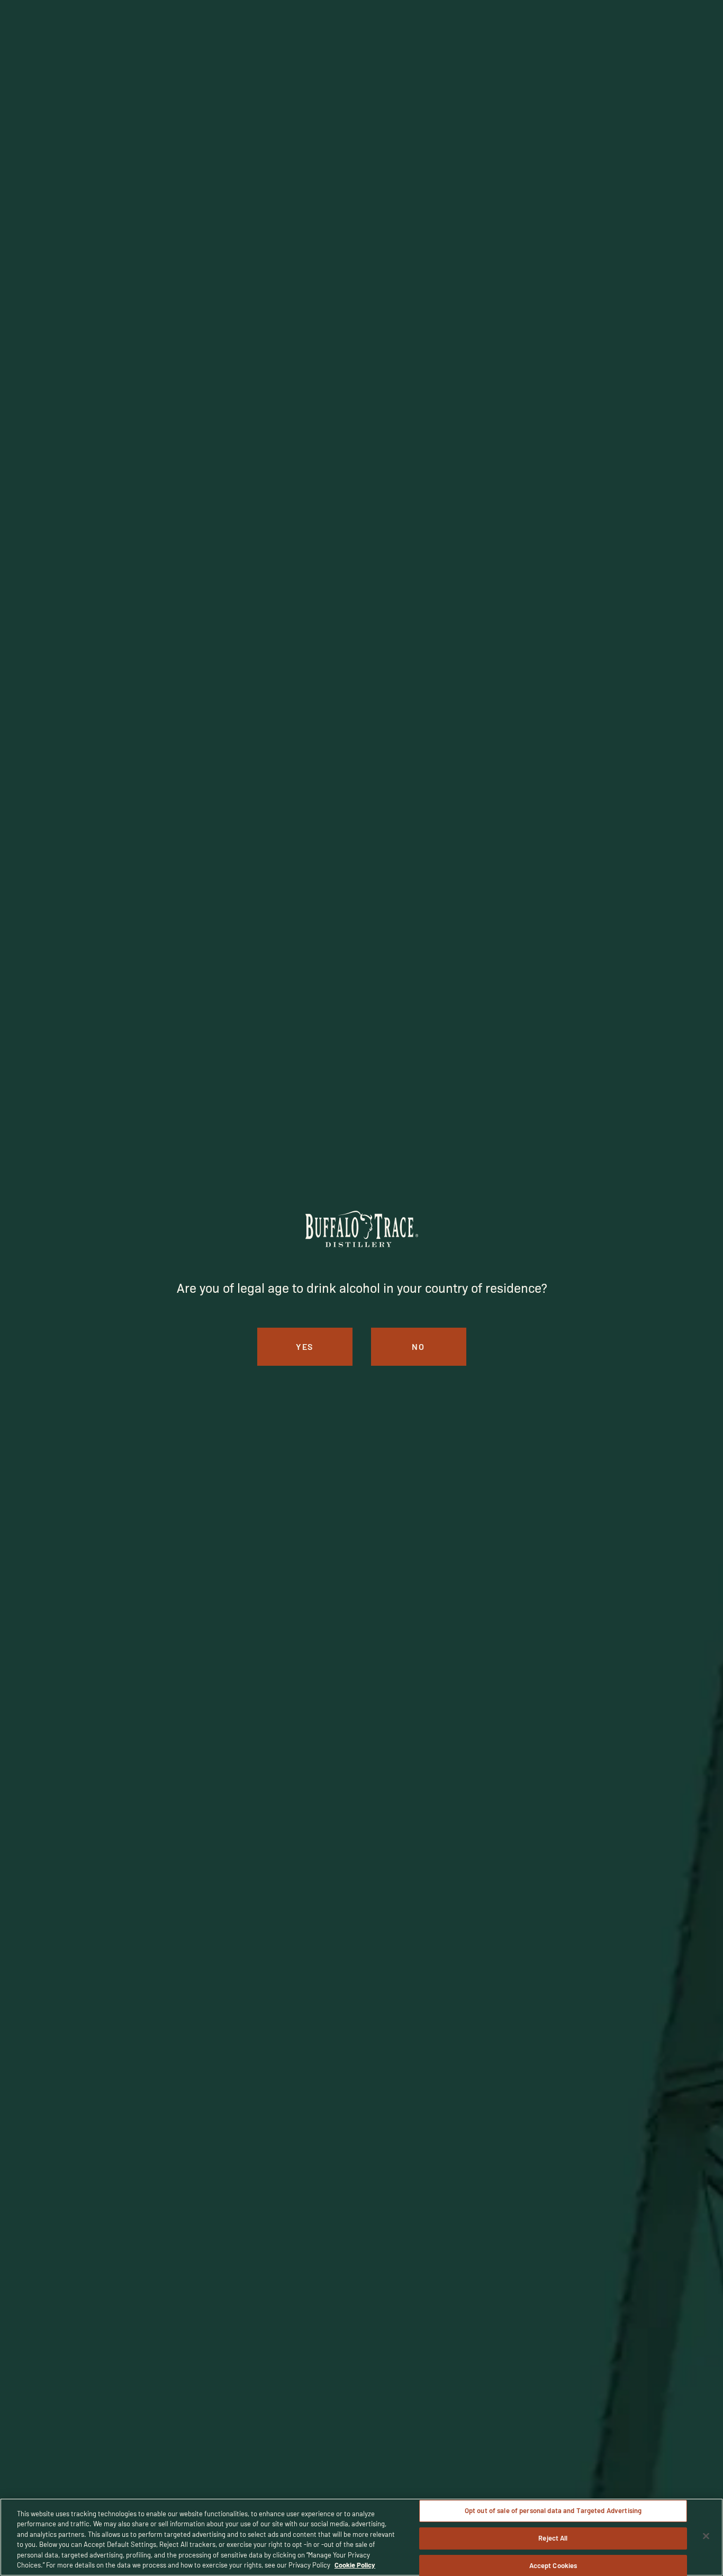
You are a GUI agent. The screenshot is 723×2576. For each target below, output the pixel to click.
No (418, 1346)
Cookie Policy (355, 2565)
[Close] (706, 2536)
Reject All (553, 2538)
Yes (305, 1346)
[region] (361, 2537)
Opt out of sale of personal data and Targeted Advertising (553, 2511)
